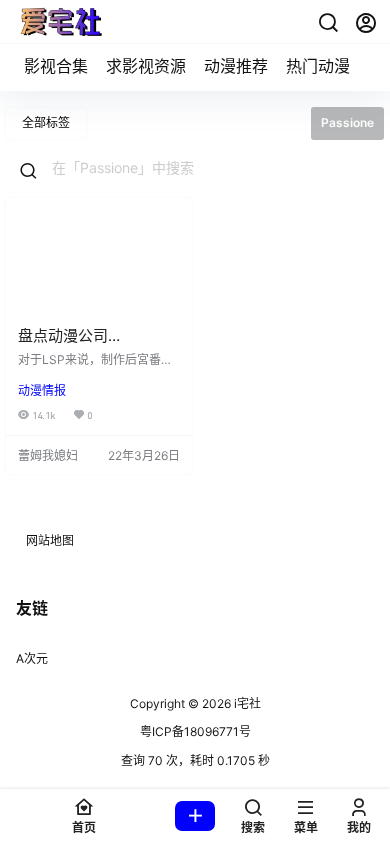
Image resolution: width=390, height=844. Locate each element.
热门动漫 (318, 66)
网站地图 (50, 540)
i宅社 (246, 703)
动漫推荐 (236, 66)
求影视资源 (146, 66)
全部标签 (46, 122)
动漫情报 (42, 390)
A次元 (32, 658)
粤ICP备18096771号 (195, 731)
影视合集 (56, 66)
